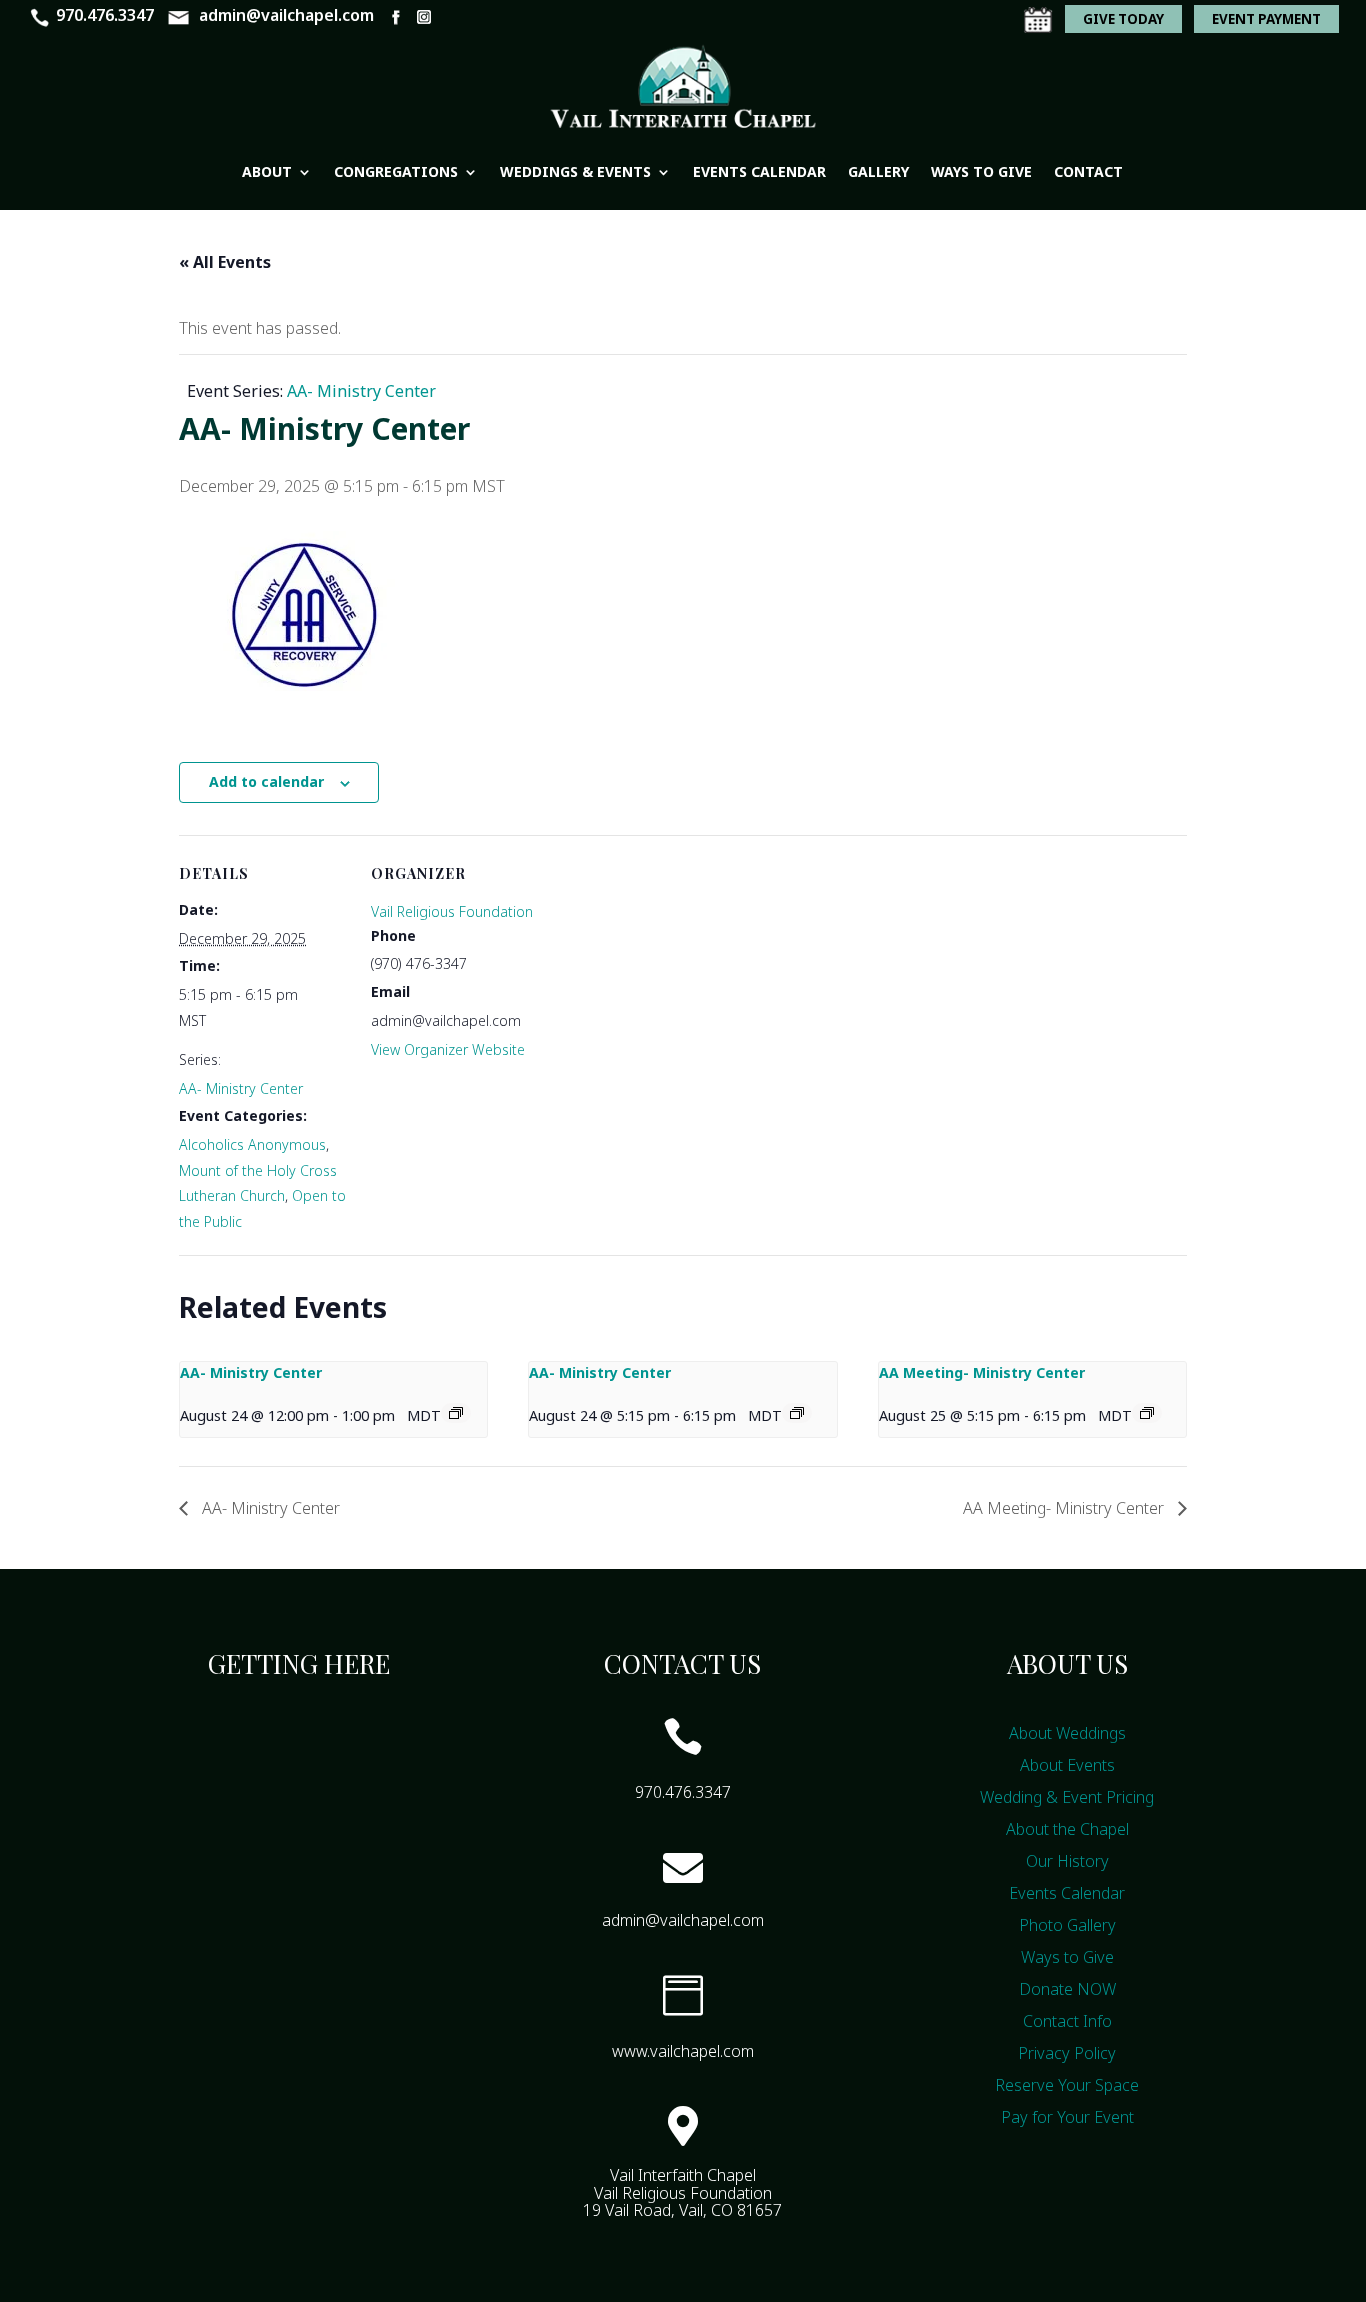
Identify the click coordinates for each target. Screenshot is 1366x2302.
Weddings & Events (575, 171)
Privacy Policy (1067, 2053)
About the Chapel (1067, 1829)
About (267, 171)
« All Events (225, 262)
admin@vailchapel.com (286, 15)
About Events (1067, 1765)
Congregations (396, 171)
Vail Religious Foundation (452, 911)
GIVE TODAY (1123, 19)
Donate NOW (1067, 1989)
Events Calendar (759, 171)
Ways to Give (981, 171)
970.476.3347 (105, 15)
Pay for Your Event (1067, 2117)
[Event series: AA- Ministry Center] (456, 1413)
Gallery (878, 171)
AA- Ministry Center (241, 1088)
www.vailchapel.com (683, 2051)
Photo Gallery (1067, 1925)
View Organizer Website (448, 1049)
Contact (1088, 171)
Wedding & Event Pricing (1067, 1797)
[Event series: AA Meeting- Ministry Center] (1147, 1413)
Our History (1067, 1861)
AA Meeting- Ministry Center (982, 1372)
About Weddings (1067, 1733)
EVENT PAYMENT (1266, 19)
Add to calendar (266, 781)
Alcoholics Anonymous (252, 1144)
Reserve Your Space (1067, 2085)
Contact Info (1067, 2021)
